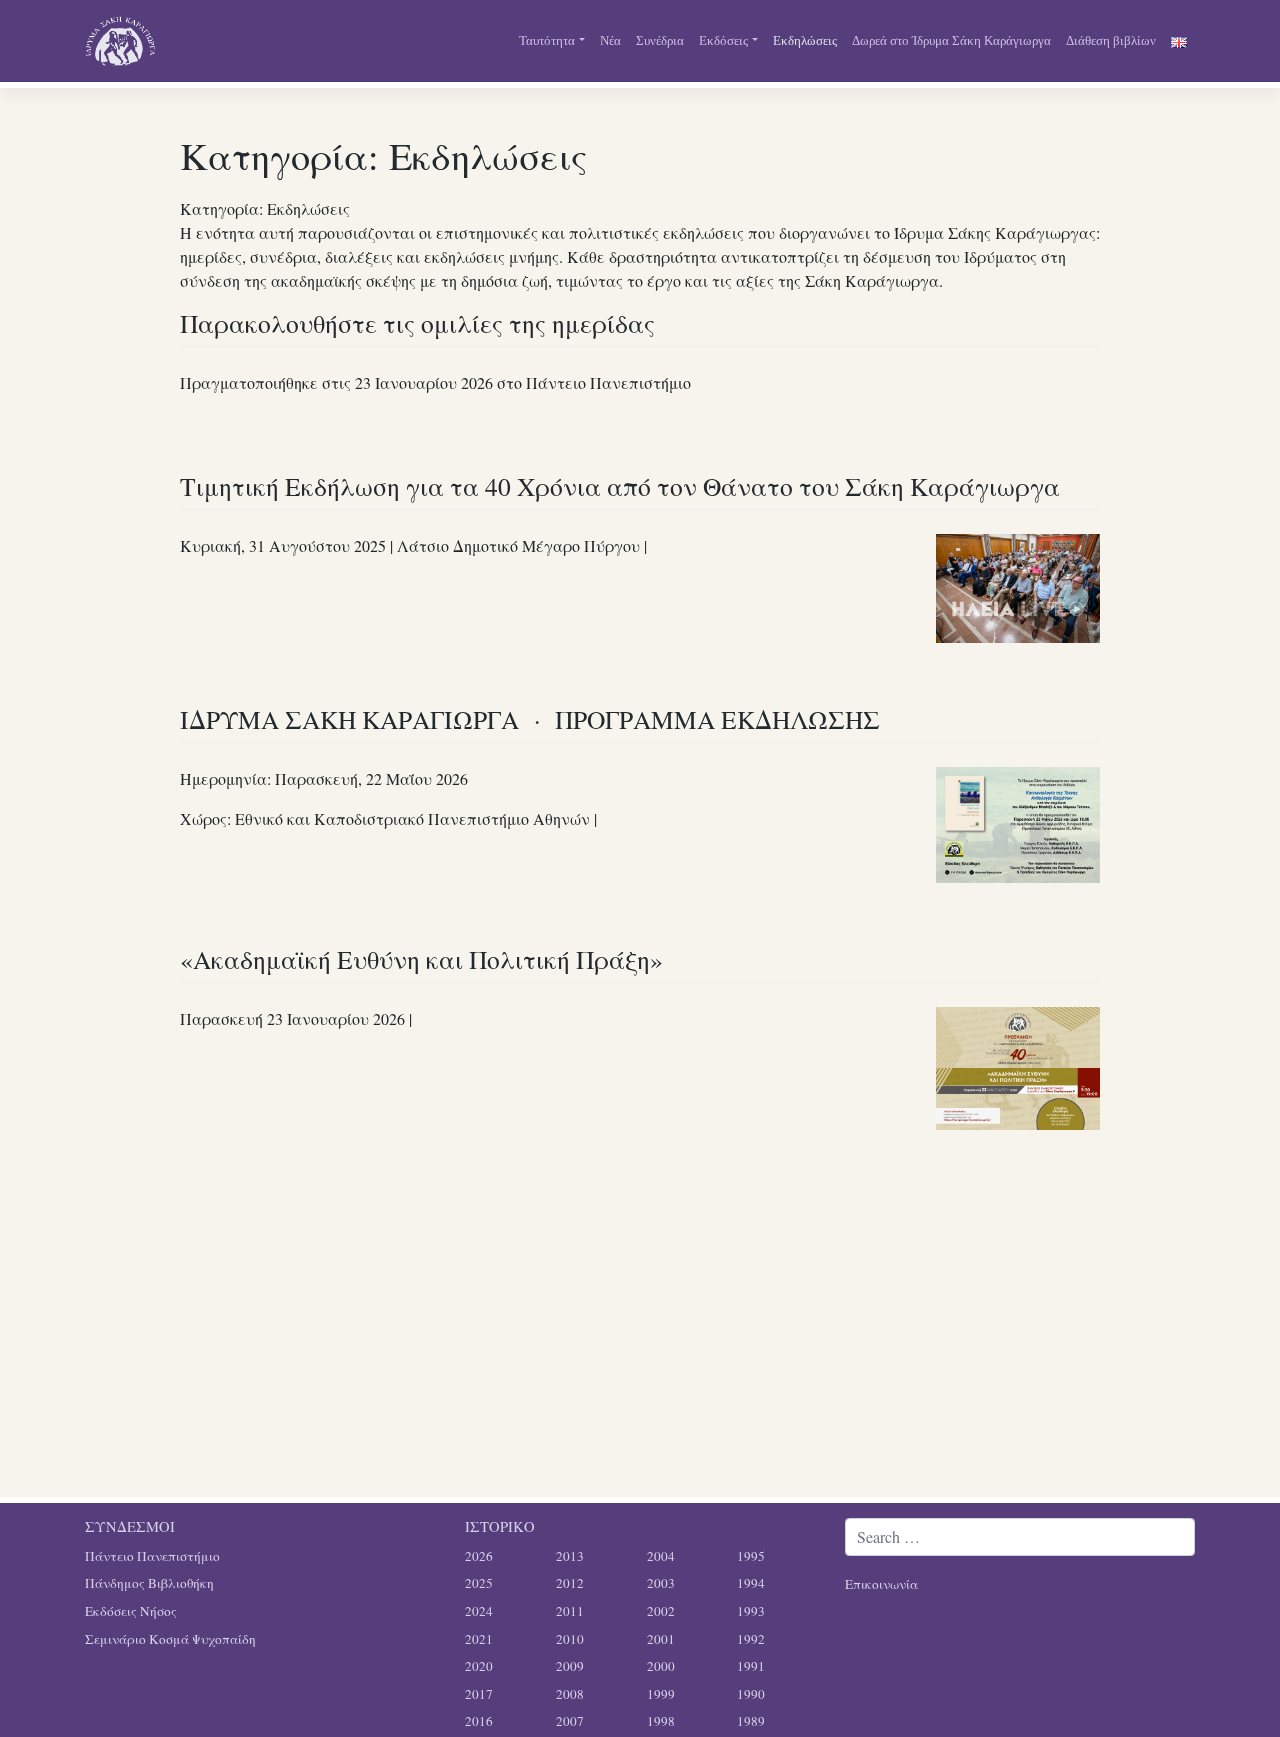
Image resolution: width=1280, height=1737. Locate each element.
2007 (570, 1721)
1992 (751, 1639)
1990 (751, 1694)
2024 (479, 1611)
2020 (479, 1666)
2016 (479, 1721)
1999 (661, 1694)
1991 (751, 1666)
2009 (570, 1666)
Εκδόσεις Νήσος (131, 1611)
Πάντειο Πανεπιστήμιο (152, 1556)
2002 (661, 1611)
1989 (751, 1721)
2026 (479, 1556)
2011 (570, 1611)
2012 (570, 1583)
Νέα (610, 40)
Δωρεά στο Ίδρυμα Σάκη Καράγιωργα (951, 40)
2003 (661, 1583)
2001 (661, 1639)
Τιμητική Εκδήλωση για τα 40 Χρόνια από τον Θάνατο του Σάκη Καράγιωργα (620, 486)
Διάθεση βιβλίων (1111, 40)
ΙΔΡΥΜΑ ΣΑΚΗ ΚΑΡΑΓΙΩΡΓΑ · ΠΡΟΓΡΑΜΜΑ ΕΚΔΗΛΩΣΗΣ (530, 719)
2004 (661, 1556)
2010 (570, 1639)
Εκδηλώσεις (805, 40)
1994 (751, 1583)
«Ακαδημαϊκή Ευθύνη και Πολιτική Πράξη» (421, 959)
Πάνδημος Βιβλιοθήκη (149, 1583)
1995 (751, 1556)
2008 (570, 1694)
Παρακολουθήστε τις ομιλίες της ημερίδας (417, 323)
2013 (570, 1556)
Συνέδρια (660, 40)
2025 (479, 1583)
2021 (479, 1639)
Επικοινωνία (881, 1584)
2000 (661, 1666)
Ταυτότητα (547, 40)
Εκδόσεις (723, 40)
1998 (661, 1721)
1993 (751, 1611)
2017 (479, 1694)
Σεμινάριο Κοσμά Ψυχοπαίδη (170, 1639)
